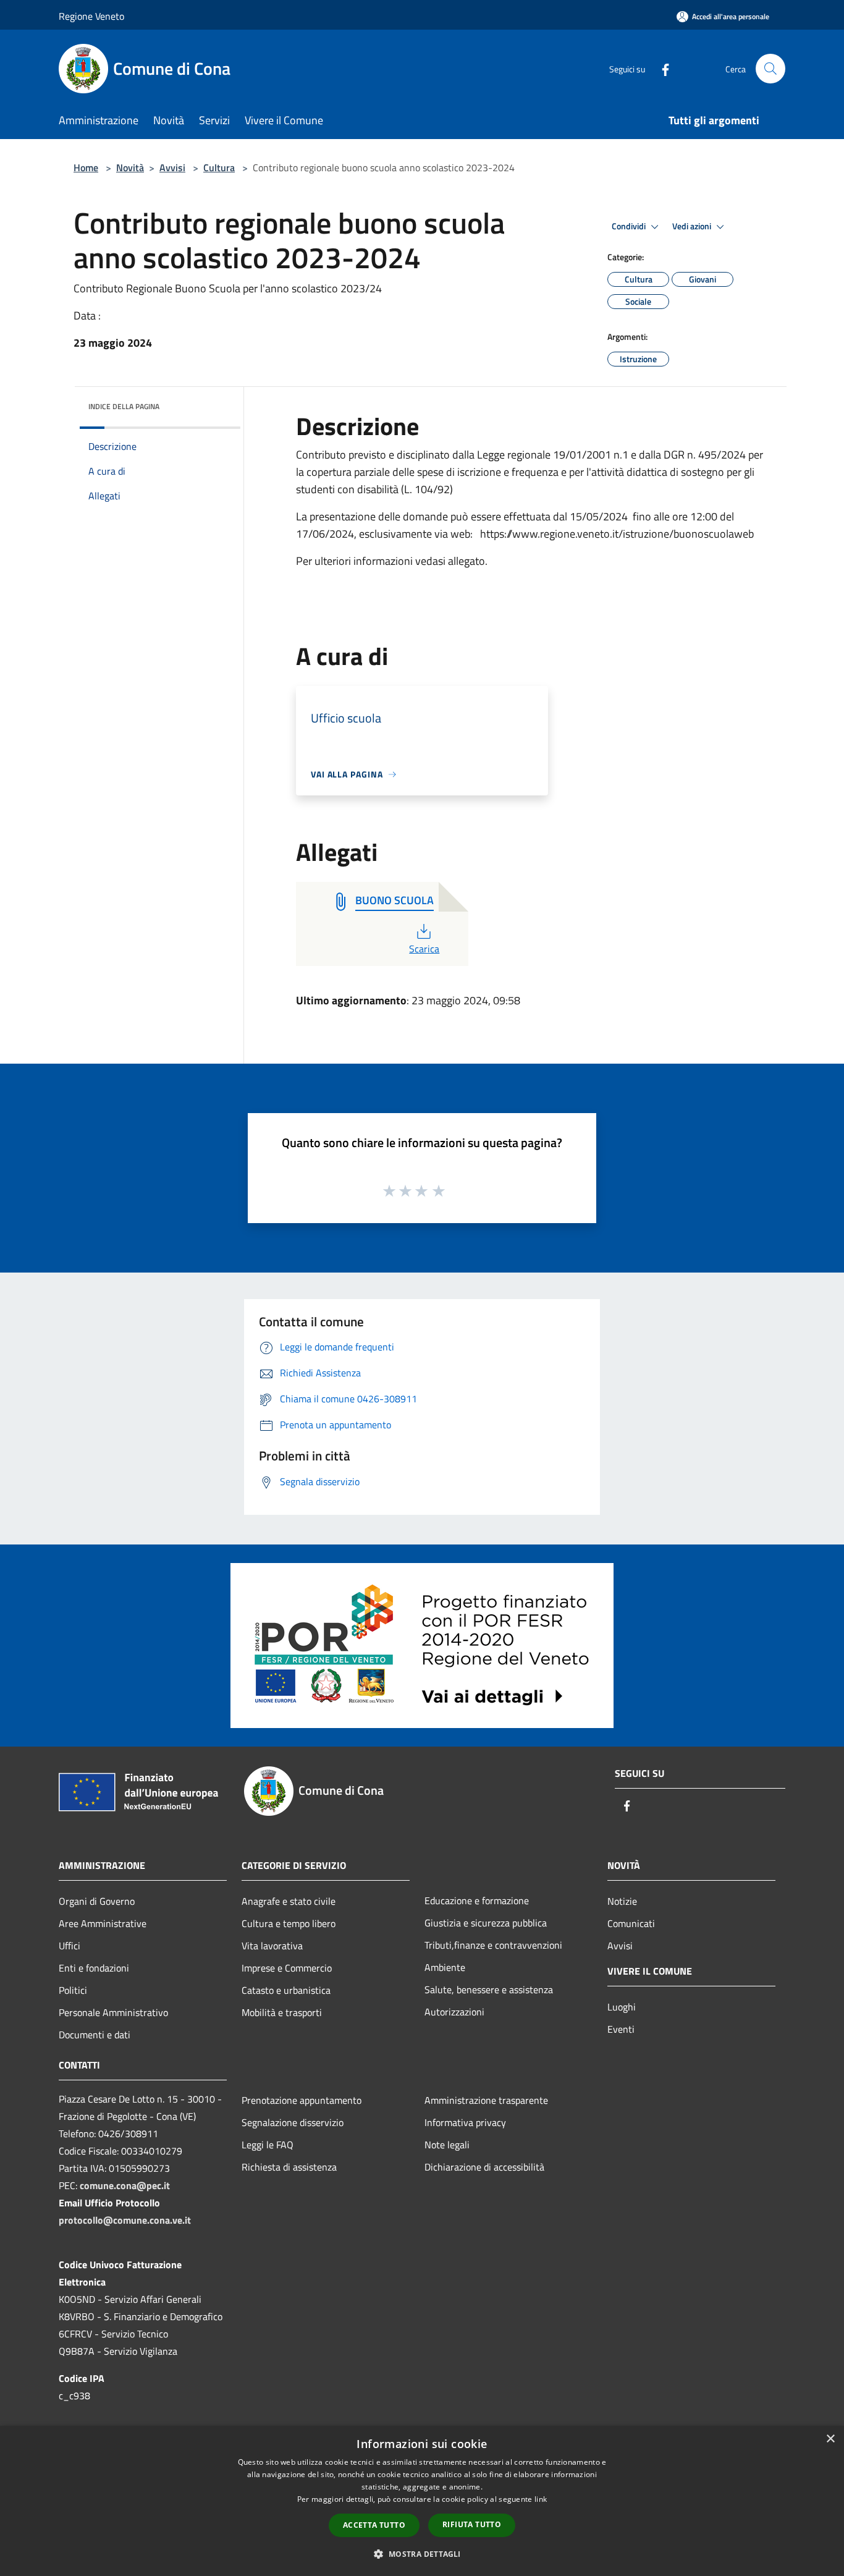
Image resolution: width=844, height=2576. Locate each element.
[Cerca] (770, 69)
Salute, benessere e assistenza (489, 1989)
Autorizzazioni (454, 2012)
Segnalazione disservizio (293, 2122)
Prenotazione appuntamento (302, 2100)
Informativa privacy (465, 2122)
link (541, 2499)
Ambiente (445, 1967)
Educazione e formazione (477, 1900)
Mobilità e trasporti (282, 2012)
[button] (422, 2554)
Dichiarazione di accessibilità (484, 2167)
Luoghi (622, 2007)
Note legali (447, 2145)
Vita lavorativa (272, 1946)
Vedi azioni (693, 226)
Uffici (70, 1946)
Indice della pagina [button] (124, 406)
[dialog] (422, 2501)
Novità (130, 167)
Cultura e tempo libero (289, 1923)
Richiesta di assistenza (289, 2167)
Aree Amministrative (103, 1923)
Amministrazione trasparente (486, 2100)
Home (86, 167)
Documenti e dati (95, 2035)
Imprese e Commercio (287, 1968)
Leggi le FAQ (268, 2145)
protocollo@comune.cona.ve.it (125, 2220)
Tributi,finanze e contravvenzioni (493, 1945)
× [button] (830, 2439)
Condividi (630, 226)
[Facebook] (660, 68)
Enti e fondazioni (94, 1968)
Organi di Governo (97, 1901)
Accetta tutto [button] (374, 2525)
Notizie (622, 1901)
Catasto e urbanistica (286, 1990)
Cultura (219, 167)
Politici (73, 1990)
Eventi (621, 2029)
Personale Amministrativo (113, 2012)
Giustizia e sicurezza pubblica (486, 1923)
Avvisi (172, 167)
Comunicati (631, 1923)
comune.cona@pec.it (125, 2185)
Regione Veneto (91, 16)
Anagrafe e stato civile (289, 1901)
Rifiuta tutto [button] (472, 2524)
